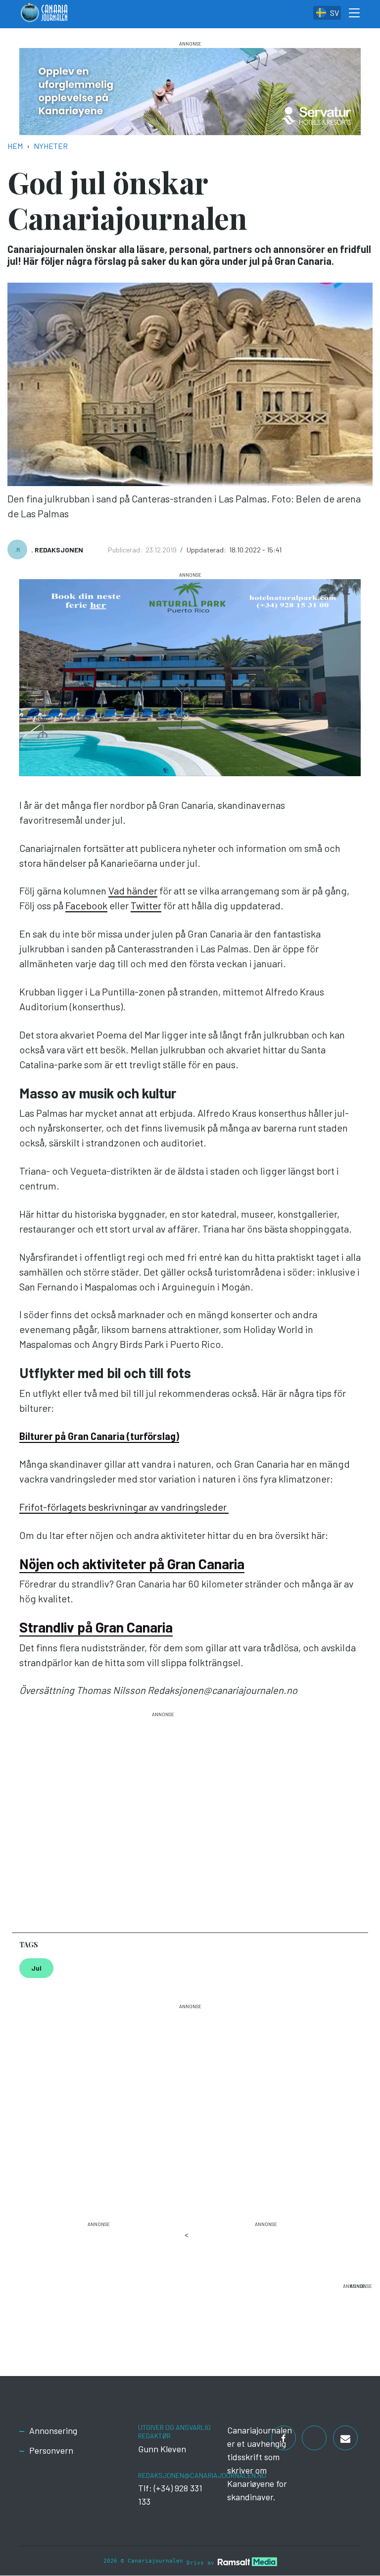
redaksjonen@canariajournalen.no (202, 2475)
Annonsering (53, 2430)
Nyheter (51, 146)
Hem (15, 146)
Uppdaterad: (207, 550)
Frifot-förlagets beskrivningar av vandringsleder (124, 1507)
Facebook (86, 905)
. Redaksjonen (57, 550)
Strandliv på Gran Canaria (96, 1627)
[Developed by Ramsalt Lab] (247, 2561)
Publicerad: (126, 550)
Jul (36, 1968)
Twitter (146, 905)
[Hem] (44, 14)
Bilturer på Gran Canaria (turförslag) (99, 1436)
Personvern (51, 2450)
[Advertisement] (163, 1818)
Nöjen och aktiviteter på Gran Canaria (132, 1564)
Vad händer (133, 891)
